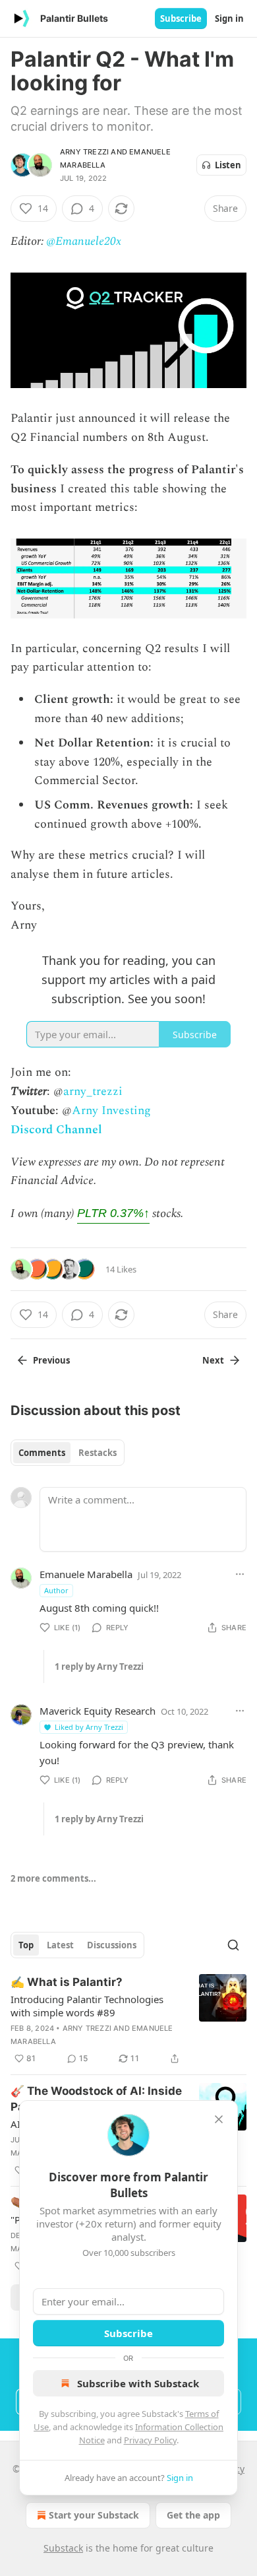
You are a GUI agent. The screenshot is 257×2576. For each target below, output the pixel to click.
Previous (51, 1360)
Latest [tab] (60, 1945)
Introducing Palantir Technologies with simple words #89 (87, 2006)
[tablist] (68, 1453)
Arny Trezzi (84, 152)
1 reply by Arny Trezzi (99, 1667)
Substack (63, 2548)
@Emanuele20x (84, 241)
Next (213, 1360)
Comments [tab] (42, 1453)
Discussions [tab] (112, 1945)
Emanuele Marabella (86, 1574)
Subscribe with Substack (138, 2383)
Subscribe (181, 18)
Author (56, 1590)
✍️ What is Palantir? (67, 1982)
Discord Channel (56, 1130)
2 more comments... (53, 1878)
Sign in (229, 18)
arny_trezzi (93, 1091)
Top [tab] (26, 1945)
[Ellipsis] (240, 1574)
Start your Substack (94, 2515)
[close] (219, 2119)
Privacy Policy (150, 2440)
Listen (228, 165)
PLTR (113, 1213)
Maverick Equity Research (98, 1711)
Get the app (193, 2515)
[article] (128, 2020)
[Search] (233, 1945)
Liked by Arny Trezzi (89, 1727)
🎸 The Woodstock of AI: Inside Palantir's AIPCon (96, 2099)
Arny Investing (111, 1110)
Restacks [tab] (98, 1453)
